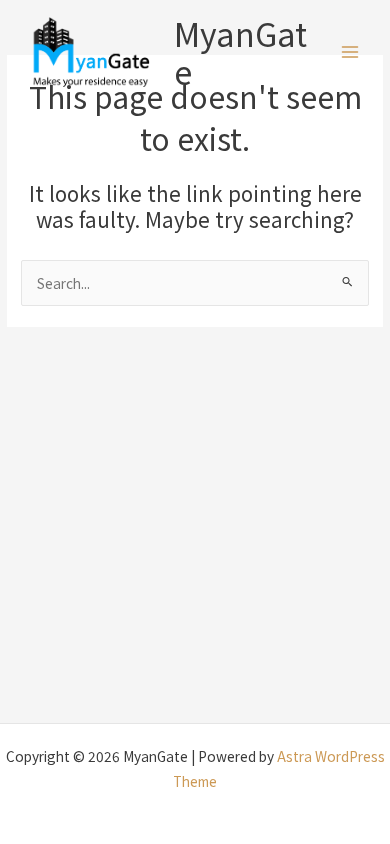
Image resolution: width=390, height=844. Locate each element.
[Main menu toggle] (350, 52)
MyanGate (240, 52)
